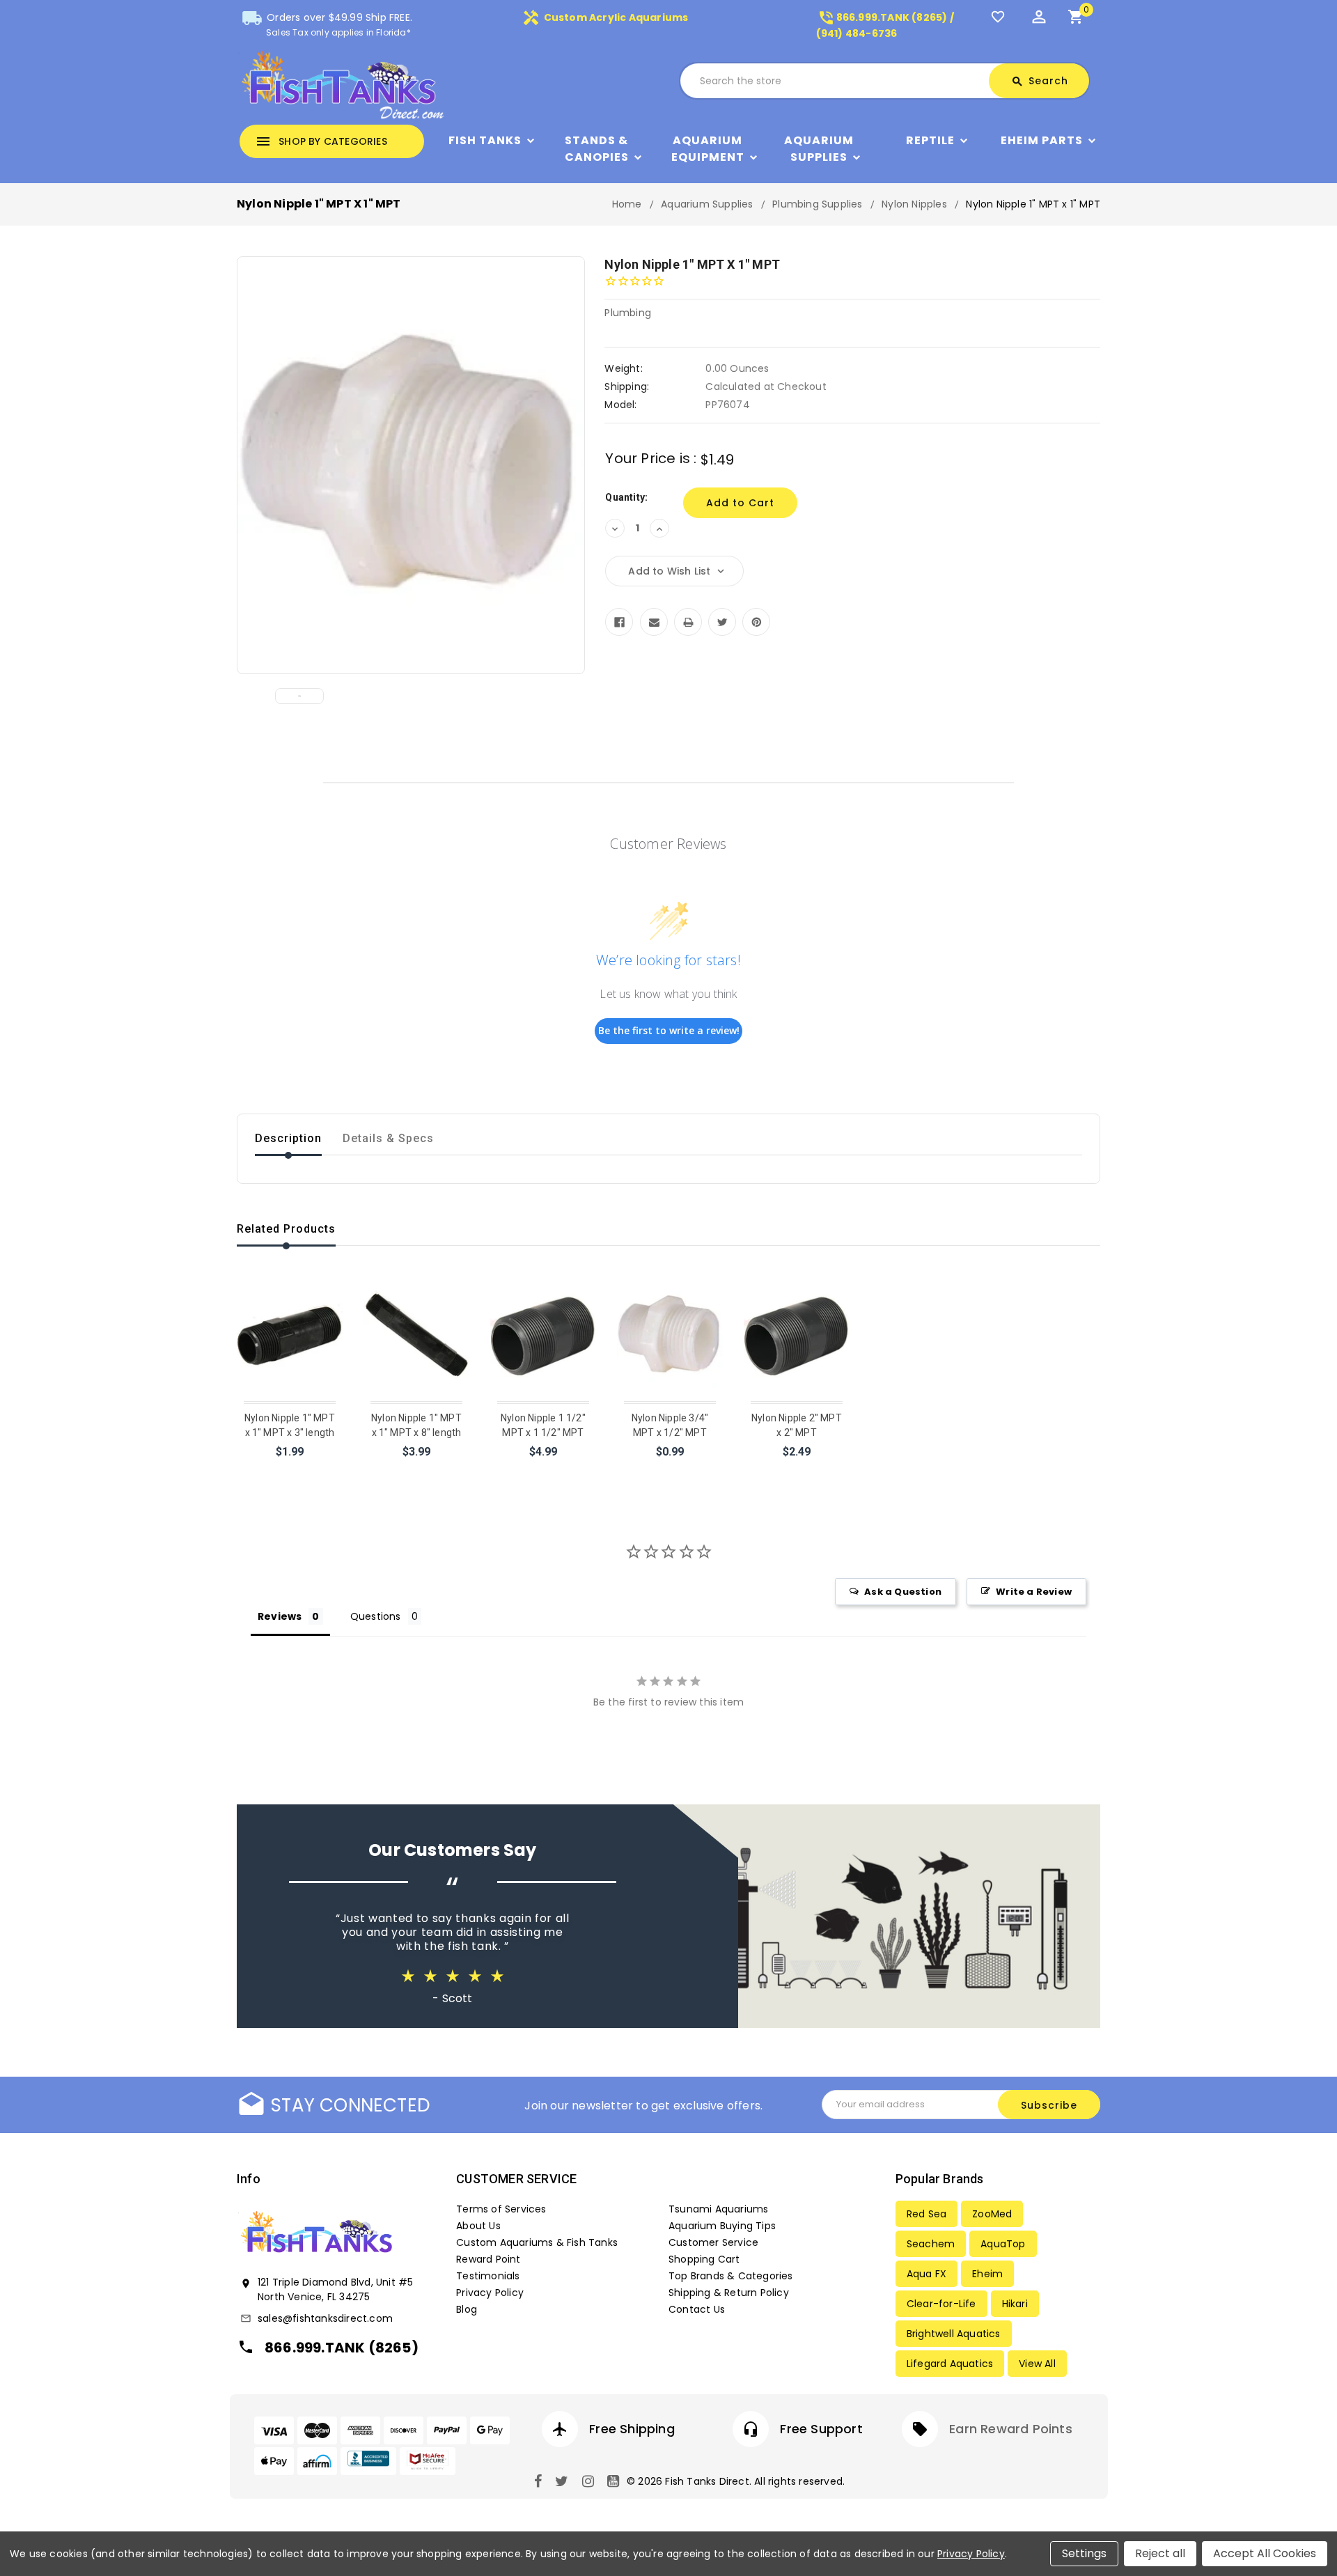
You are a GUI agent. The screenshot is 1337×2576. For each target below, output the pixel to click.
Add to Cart (417, 1470)
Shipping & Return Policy (729, 2293)
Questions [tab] (376, 1616)
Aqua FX (926, 2274)
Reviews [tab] (280, 1616)
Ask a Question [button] (903, 1592)
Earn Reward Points (1011, 2429)
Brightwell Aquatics (954, 2334)
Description (288, 1138)
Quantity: (626, 497)
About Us (478, 2226)
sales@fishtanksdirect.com (325, 2318)
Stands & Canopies (597, 149)
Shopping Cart (704, 2259)
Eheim (987, 2274)
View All (1037, 2364)
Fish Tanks (485, 140)
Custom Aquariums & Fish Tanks (537, 2242)
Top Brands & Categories (731, 2276)
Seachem (931, 2244)
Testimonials (488, 2276)
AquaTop (1003, 2244)
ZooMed (992, 2214)
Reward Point (488, 2259)
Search (1040, 81)
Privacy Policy (490, 2293)
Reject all (1160, 2553)
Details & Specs (388, 1138)
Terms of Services (501, 2209)
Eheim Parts (1042, 140)
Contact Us (697, 2309)
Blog (467, 2309)
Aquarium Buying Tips (722, 2226)
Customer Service (713, 2242)
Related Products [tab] (286, 1229)
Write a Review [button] (1034, 1592)
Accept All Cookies (1265, 2553)
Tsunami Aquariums (718, 2209)
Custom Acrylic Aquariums (605, 17)
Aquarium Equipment (708, 149)
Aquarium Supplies (819, 149)
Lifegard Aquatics (950, 2364)
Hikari (1015, 2304)
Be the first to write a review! (669, 1030)
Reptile (930, 140)
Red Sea (926, 2214)
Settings (1084, 2553)
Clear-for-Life (941, 2304)
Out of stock (290, 1470)
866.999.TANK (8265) (342, 2348)
